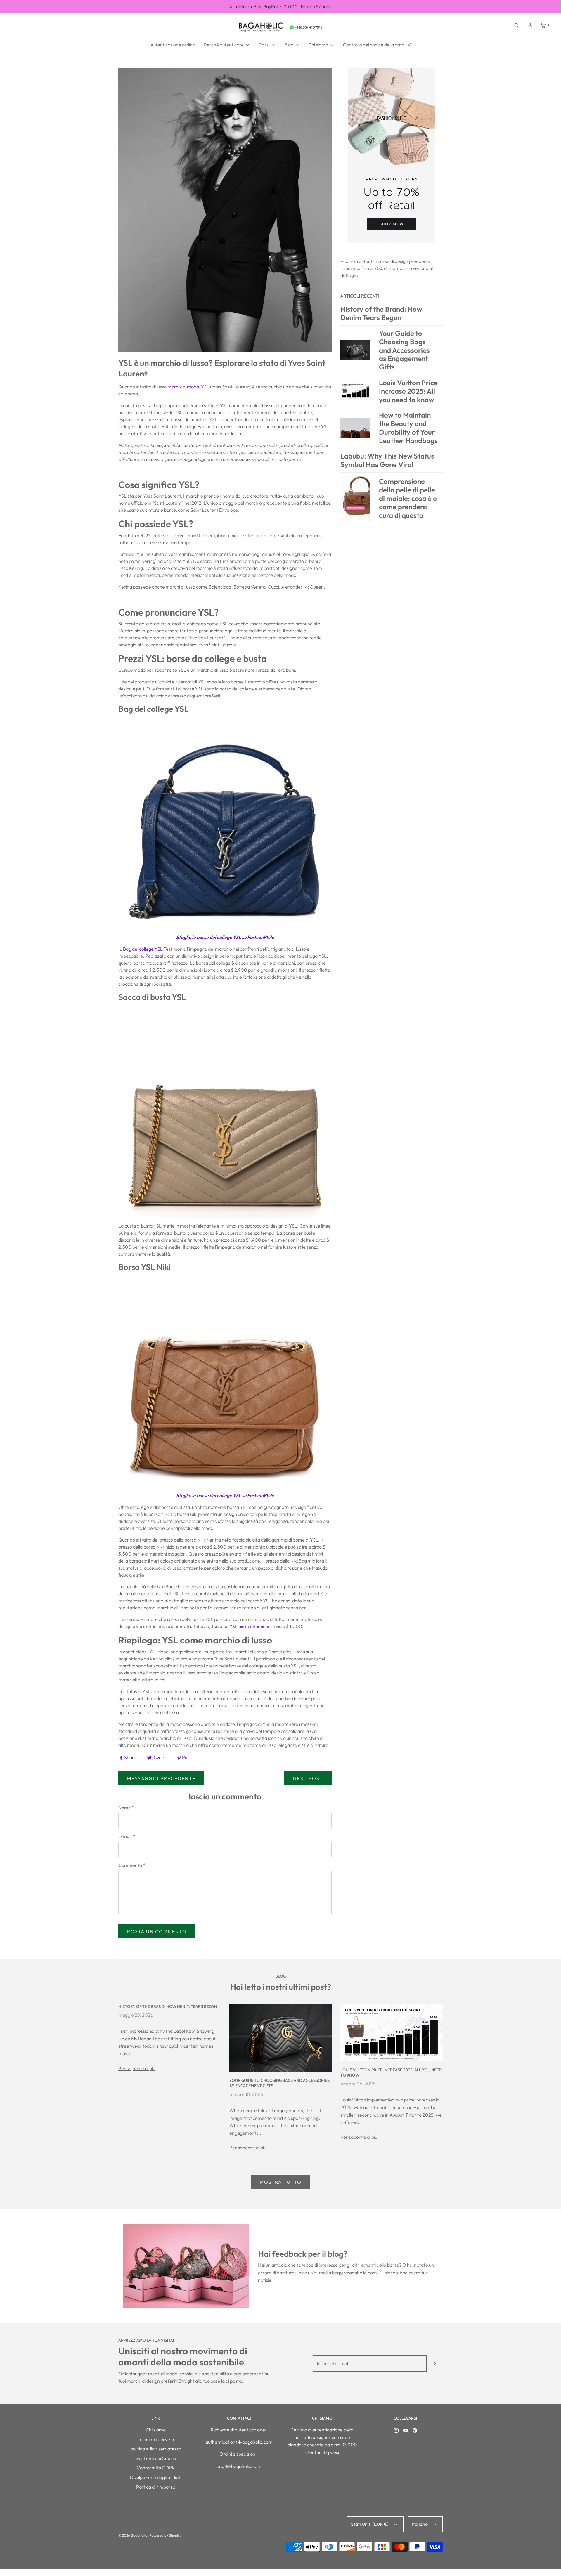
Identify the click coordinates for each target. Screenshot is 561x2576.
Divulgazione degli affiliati (156, 2477)
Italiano (420, 2524)
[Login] (530, 25)
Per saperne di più (137, 2068)
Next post (308, 1778)
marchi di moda (183, 387)
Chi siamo (156, 2430)
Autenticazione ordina (173, 45)
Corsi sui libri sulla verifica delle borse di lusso (281, 6)
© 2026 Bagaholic (133, 2535)
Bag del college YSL (143, 949)
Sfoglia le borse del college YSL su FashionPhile (225, 937)
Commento (132, 1865)
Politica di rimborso (156, 2487)
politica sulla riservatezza (156, 2449)
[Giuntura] (435, 2364)
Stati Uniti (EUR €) (370, 2524)
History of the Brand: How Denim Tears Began (168, 2006)
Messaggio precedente (161, 1778)
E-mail (127, 1836)
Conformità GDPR (156, 2468)
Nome (126, 1808)
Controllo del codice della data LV (377, 45)
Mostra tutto (281, 2182)
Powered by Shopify (165, 2535)
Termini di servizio (156, 2439)
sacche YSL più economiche (242, 1626)
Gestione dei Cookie (156, 2458)
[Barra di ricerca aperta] (517, 25)
